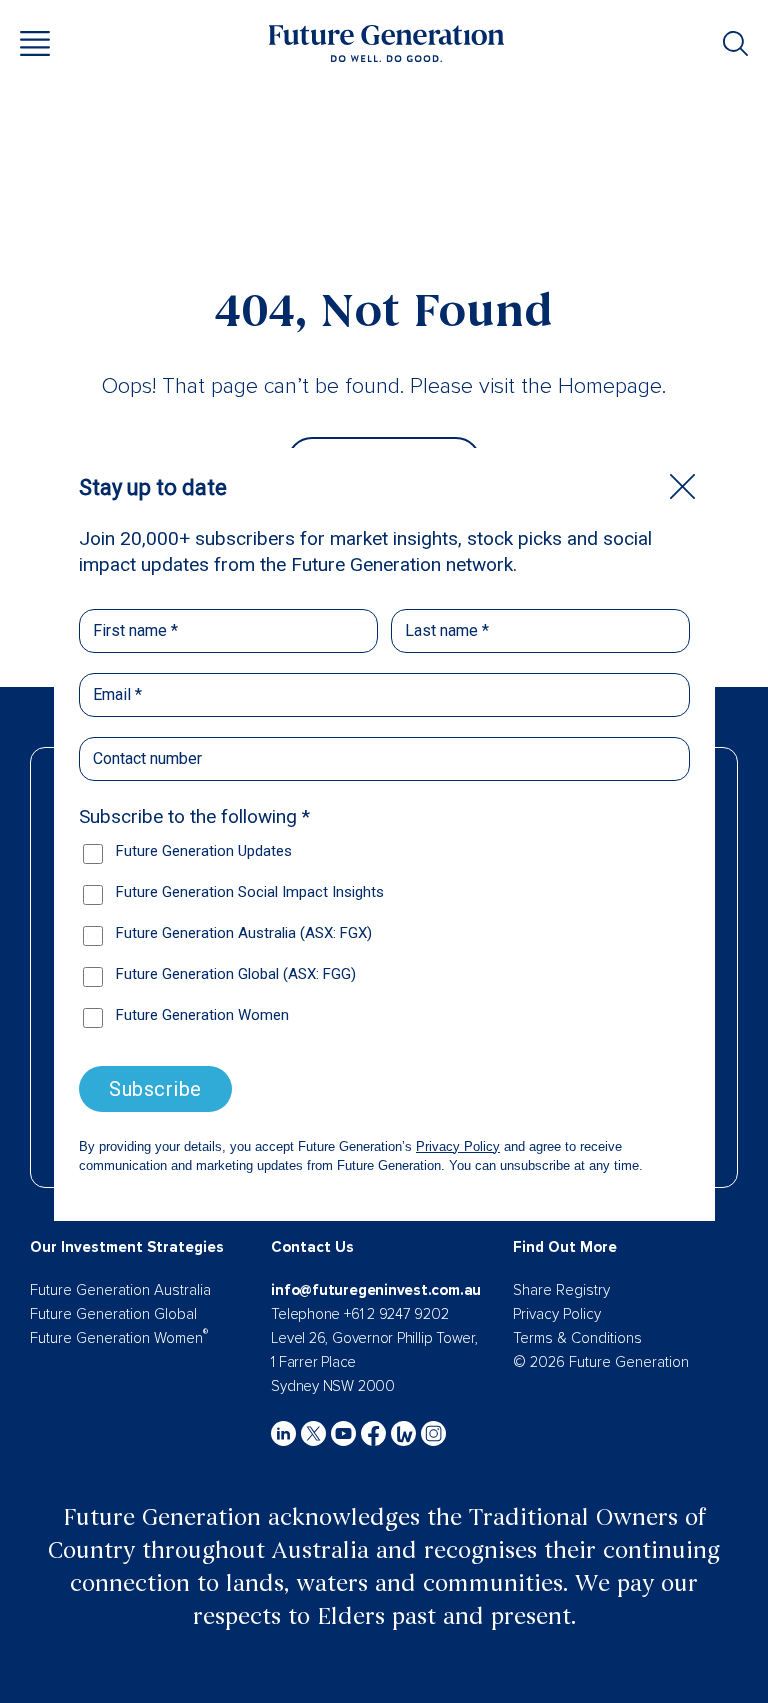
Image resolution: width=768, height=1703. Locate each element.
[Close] (682, 486)
